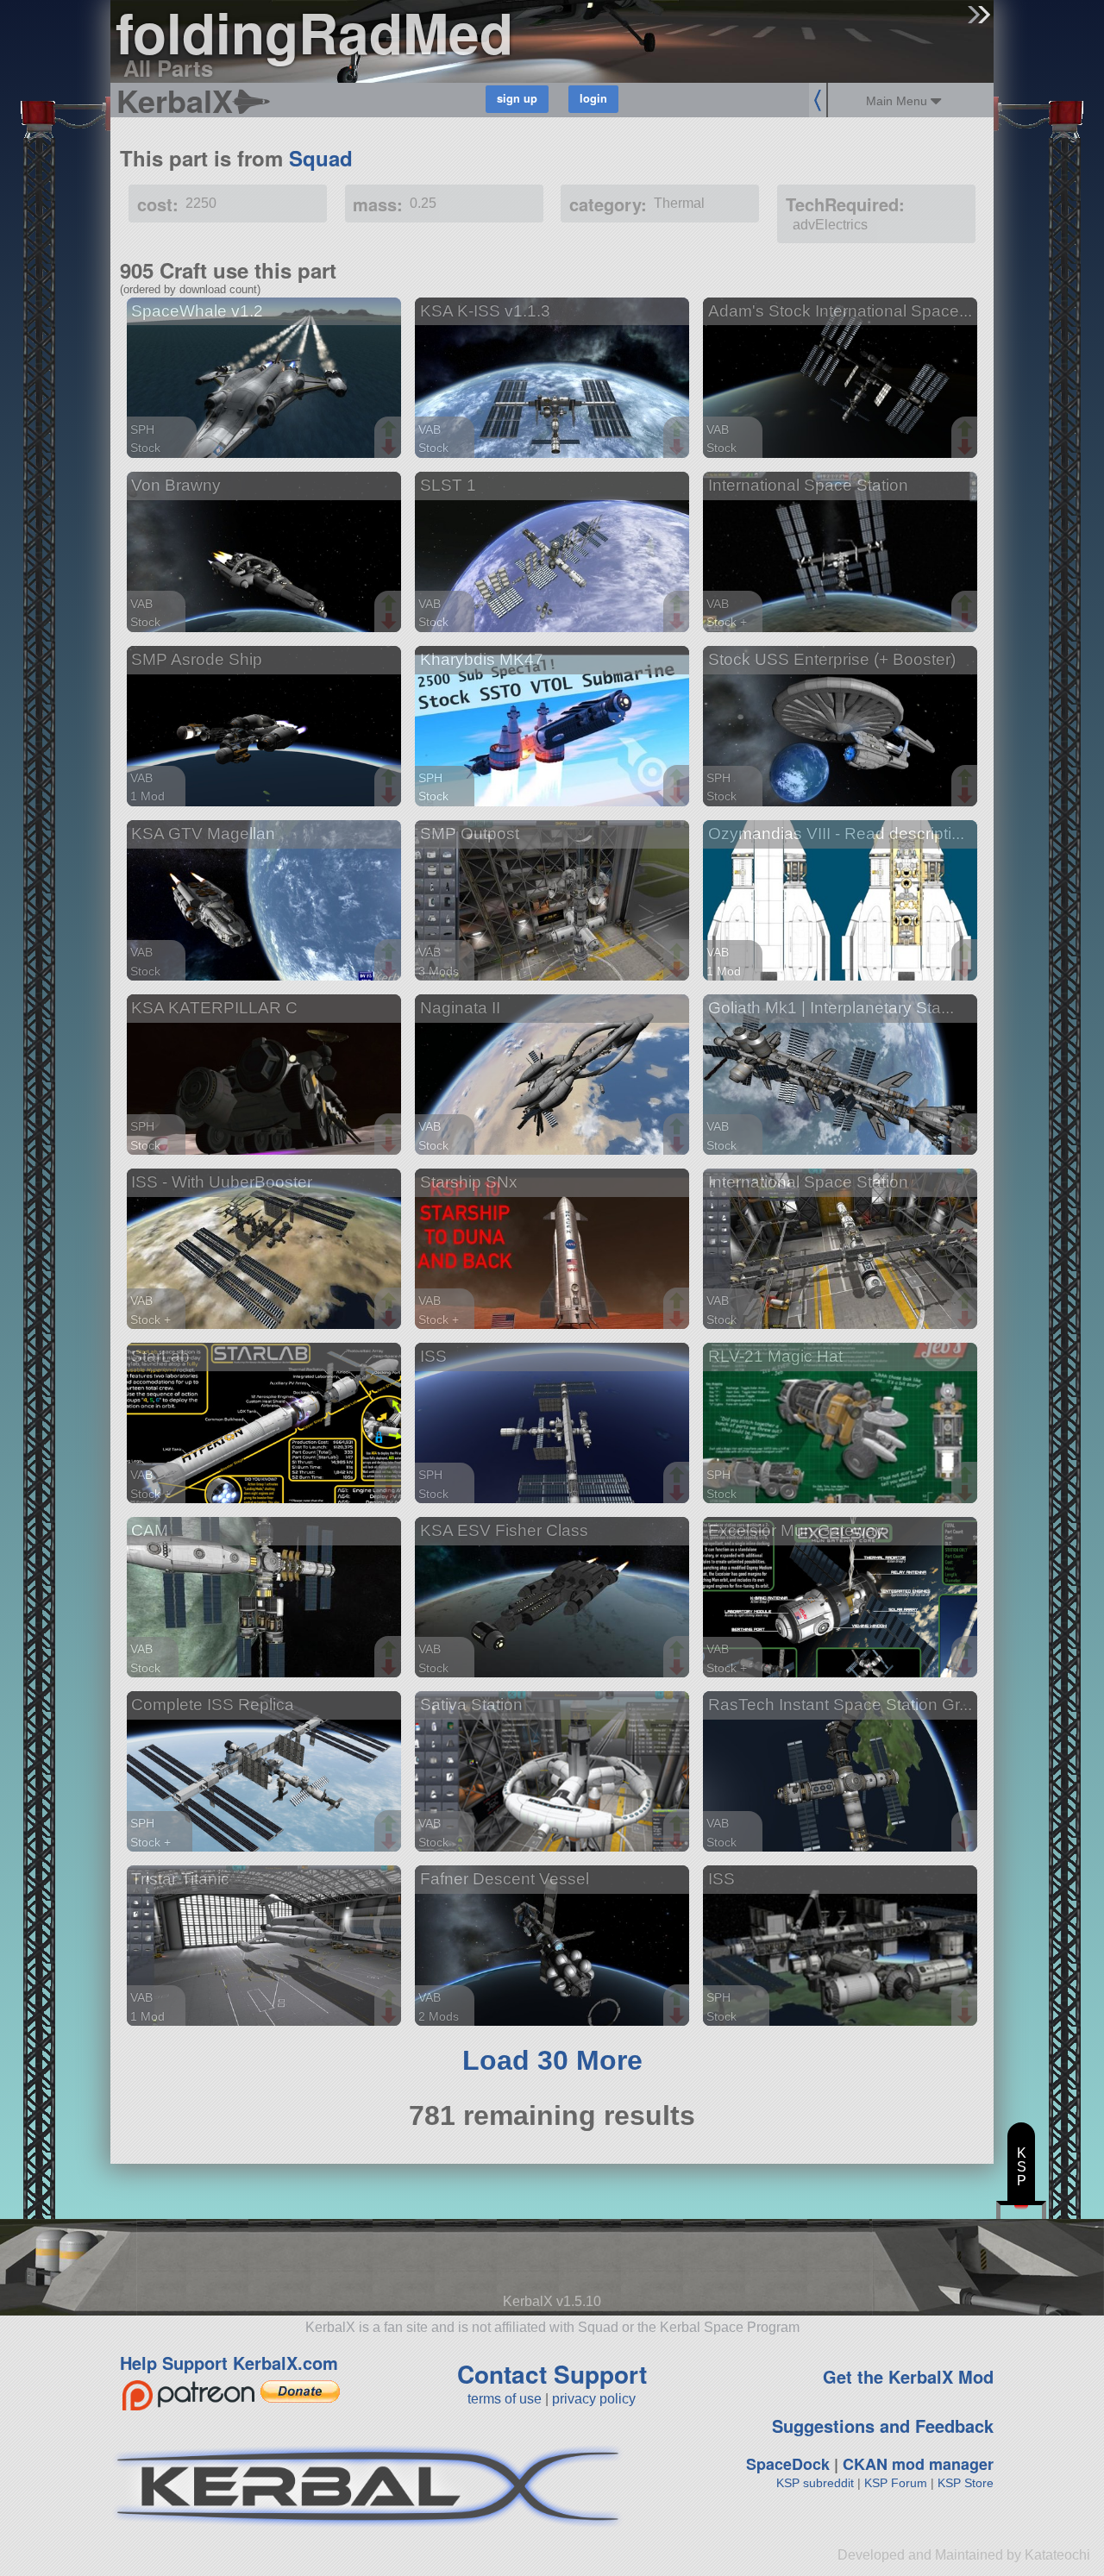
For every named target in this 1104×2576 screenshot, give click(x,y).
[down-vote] (391, 448)
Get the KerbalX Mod (908, 2376)
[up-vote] (391, 430)
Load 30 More (552, 2060)
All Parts (168, 68)
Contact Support (552, 2374)
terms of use (505, 2399)
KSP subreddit (815, 2483)
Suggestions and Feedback (883, 2426)
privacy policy (594, 2399)
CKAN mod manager (918, 2464)
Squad (321, 158)
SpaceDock (788, 2464)
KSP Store (966, 2483)
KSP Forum (896, 2483)
